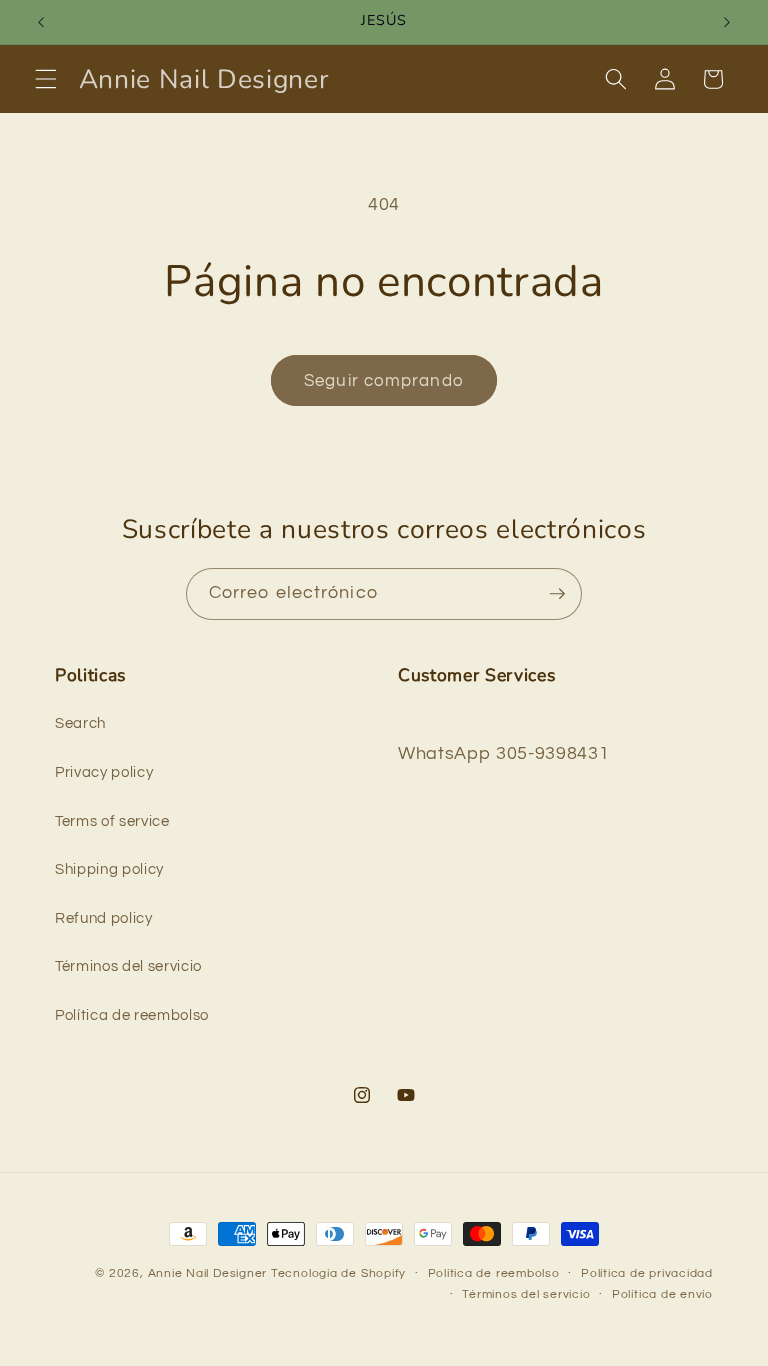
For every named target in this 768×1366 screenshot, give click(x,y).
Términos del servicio (128, 966)
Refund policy (104, 918)
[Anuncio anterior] (41, 22)
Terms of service (112, 821)
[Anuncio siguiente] (727, 22)
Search (80, 723)
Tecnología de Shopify (338, 1273)
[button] (46, 79)
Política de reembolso (132, 1015)
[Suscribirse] (557, 594)
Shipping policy (109, 869)
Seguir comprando (384, 380)
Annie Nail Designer (208, 1273)
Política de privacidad (647, 1273)
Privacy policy (104, 772)
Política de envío (662, 1294)
